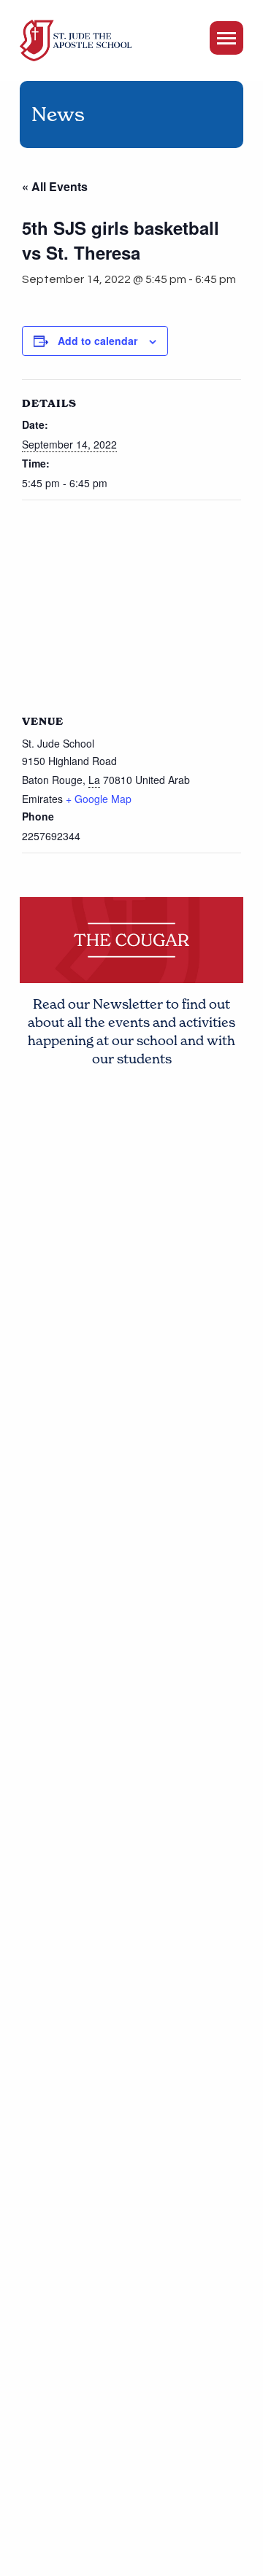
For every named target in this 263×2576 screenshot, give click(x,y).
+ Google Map (99, 799)
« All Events (55, 186)
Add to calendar (98, 341)
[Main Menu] (226, 38)
